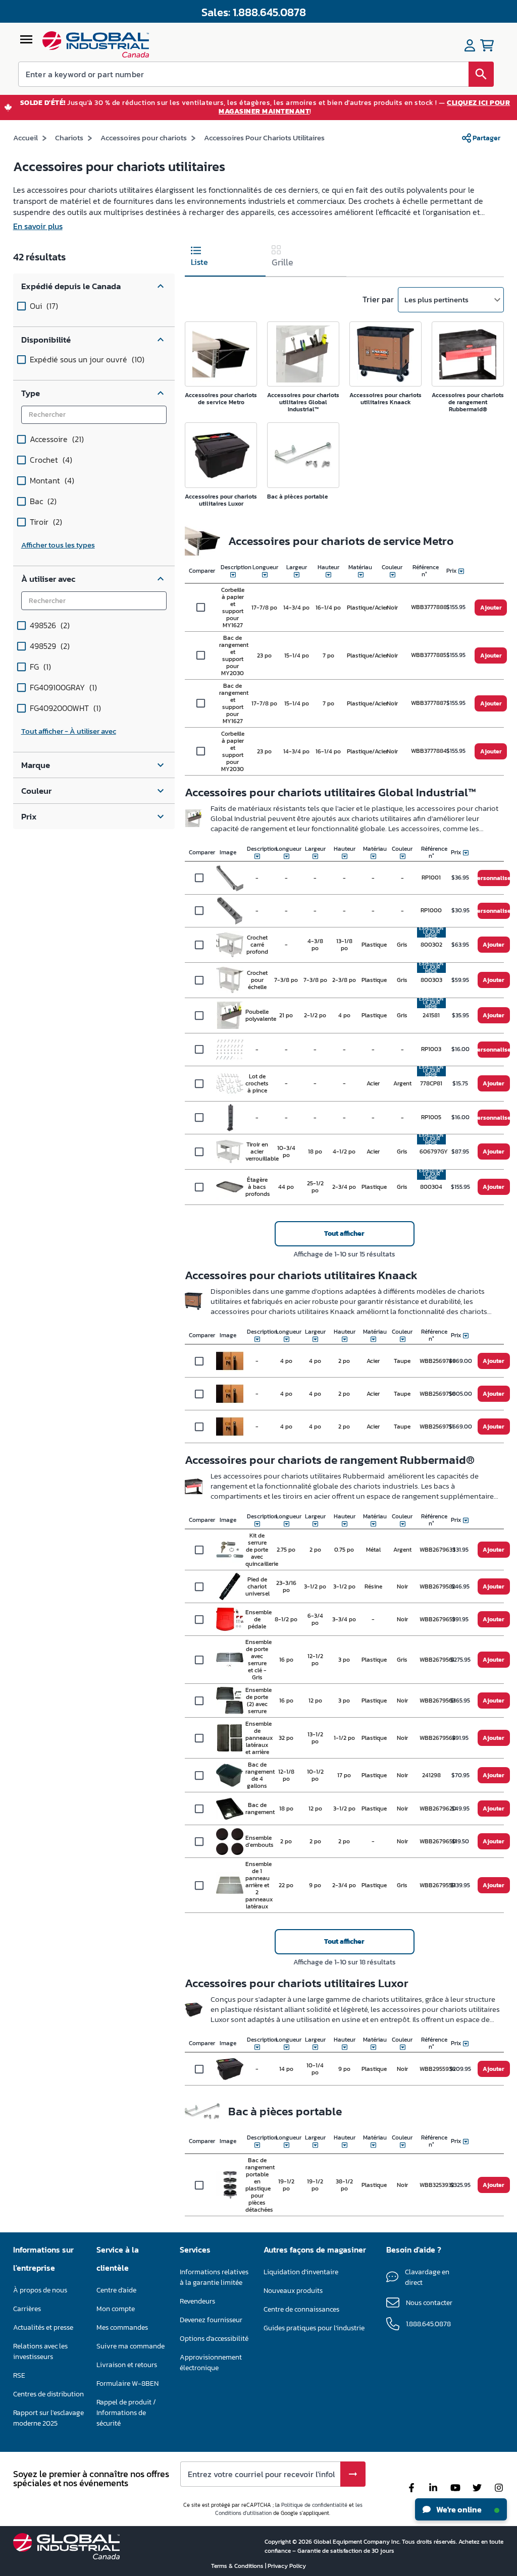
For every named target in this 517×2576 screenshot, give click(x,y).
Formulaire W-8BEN (127, 2383)
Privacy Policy (287, 2566)
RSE (19, 2375)
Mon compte (116, 2309)
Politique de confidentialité (314, 2505)
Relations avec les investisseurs (40, 2351)
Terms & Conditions (238, 2566)
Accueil (25, 138)
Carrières (27, 2309)
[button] (94, 286)
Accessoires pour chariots (144, 138)
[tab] (225, 258)
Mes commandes (122, 2327)
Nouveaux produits (293, 2291)
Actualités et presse (43, 2327)
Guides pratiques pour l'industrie (314, 2328)
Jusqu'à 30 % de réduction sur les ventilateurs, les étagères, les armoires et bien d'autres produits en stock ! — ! (265, 107)
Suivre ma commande (131, 2346)
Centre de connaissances (301, 2309)
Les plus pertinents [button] (436, 299)
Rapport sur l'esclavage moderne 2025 (48, 2418)
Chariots (69, 138)
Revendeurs (197, 2301)
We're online (458, 2509)
